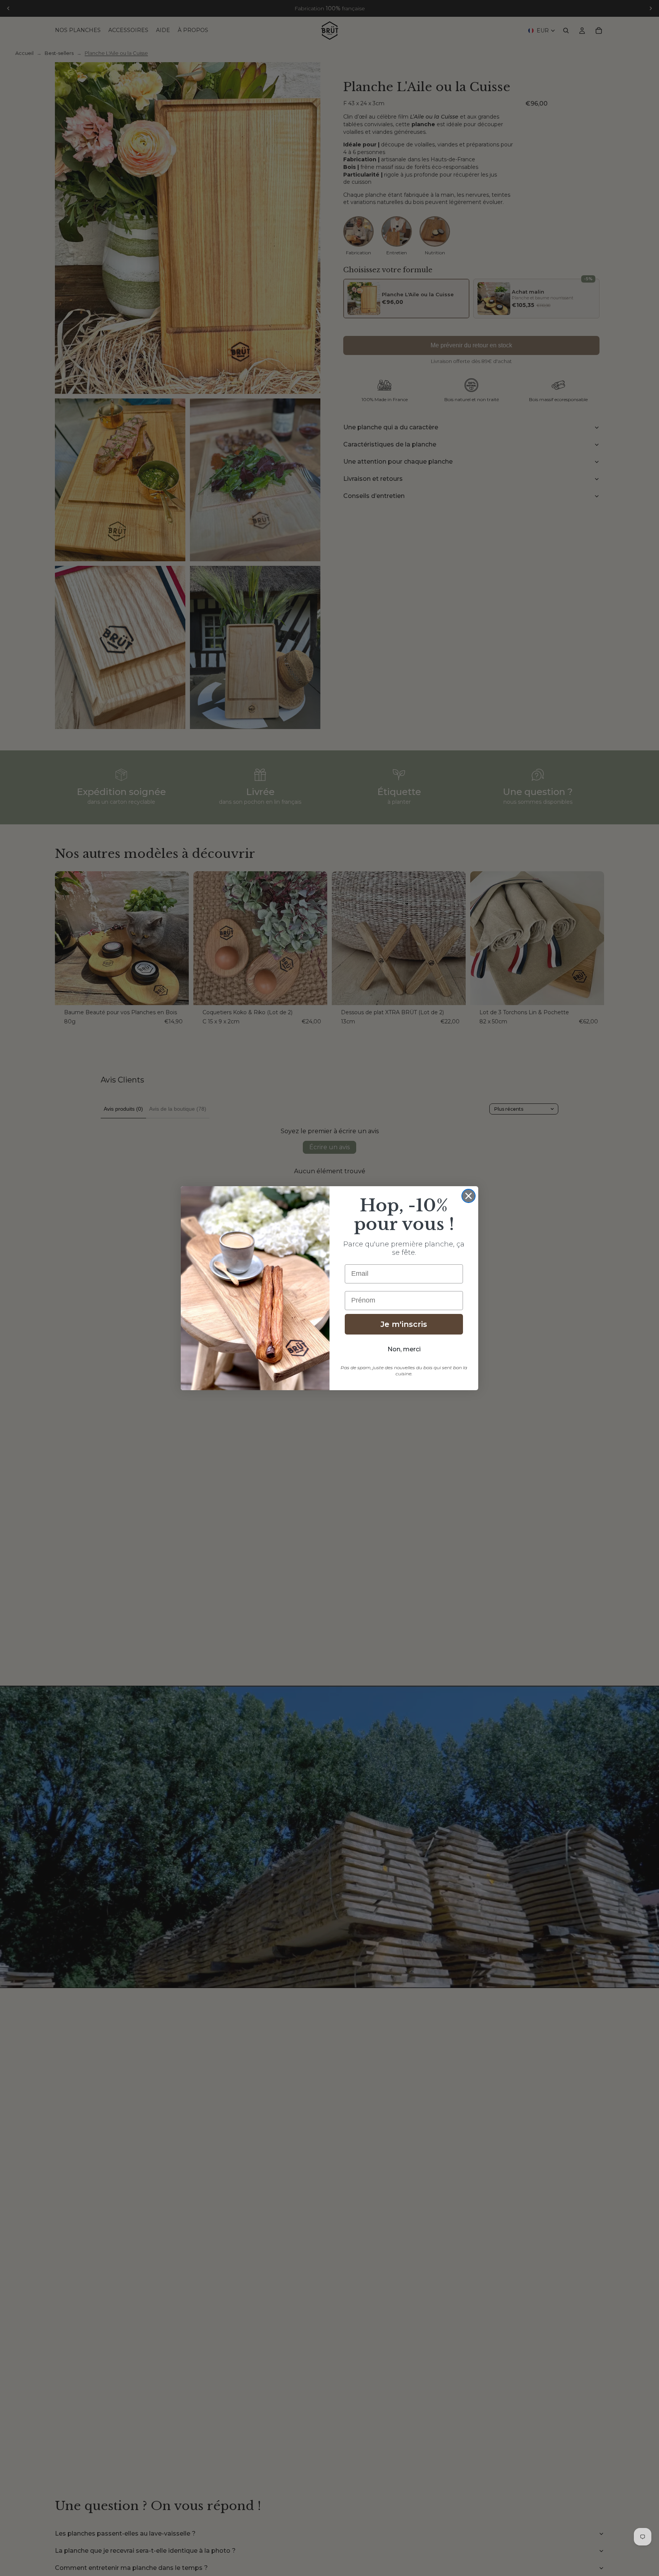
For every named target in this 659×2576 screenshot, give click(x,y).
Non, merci (404, 1349)
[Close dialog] (469, 1196)
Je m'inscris (404, 1324)
